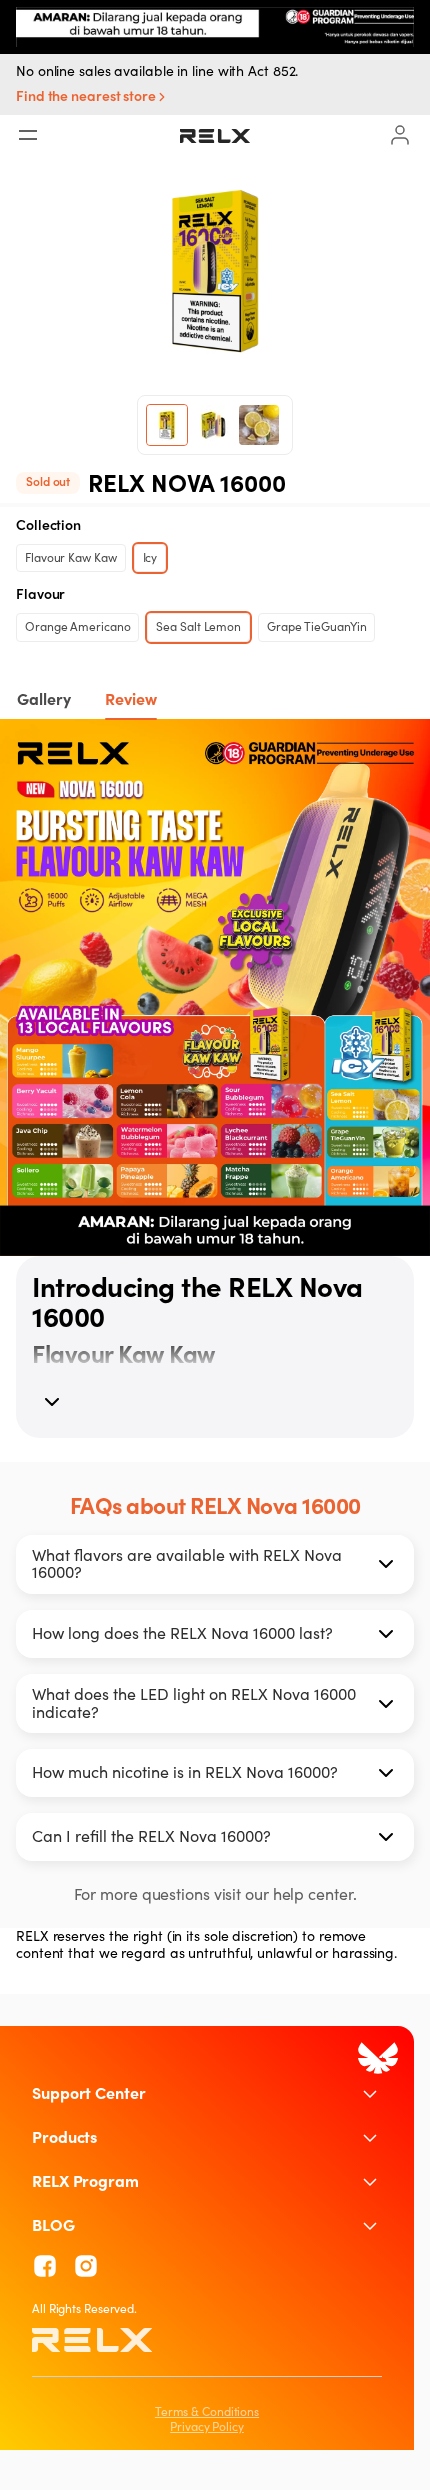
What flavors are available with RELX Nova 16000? (187, 1564)
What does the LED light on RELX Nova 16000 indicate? (194, 1703)
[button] (93, 97)
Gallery (44, 699)
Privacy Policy (207, 2426)
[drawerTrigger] (28, 135)
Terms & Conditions (207, 2411)
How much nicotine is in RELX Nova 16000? (185, 1772)
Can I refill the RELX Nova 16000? (151, 1836)
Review (131, 699)
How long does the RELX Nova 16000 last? (182, 1633)
